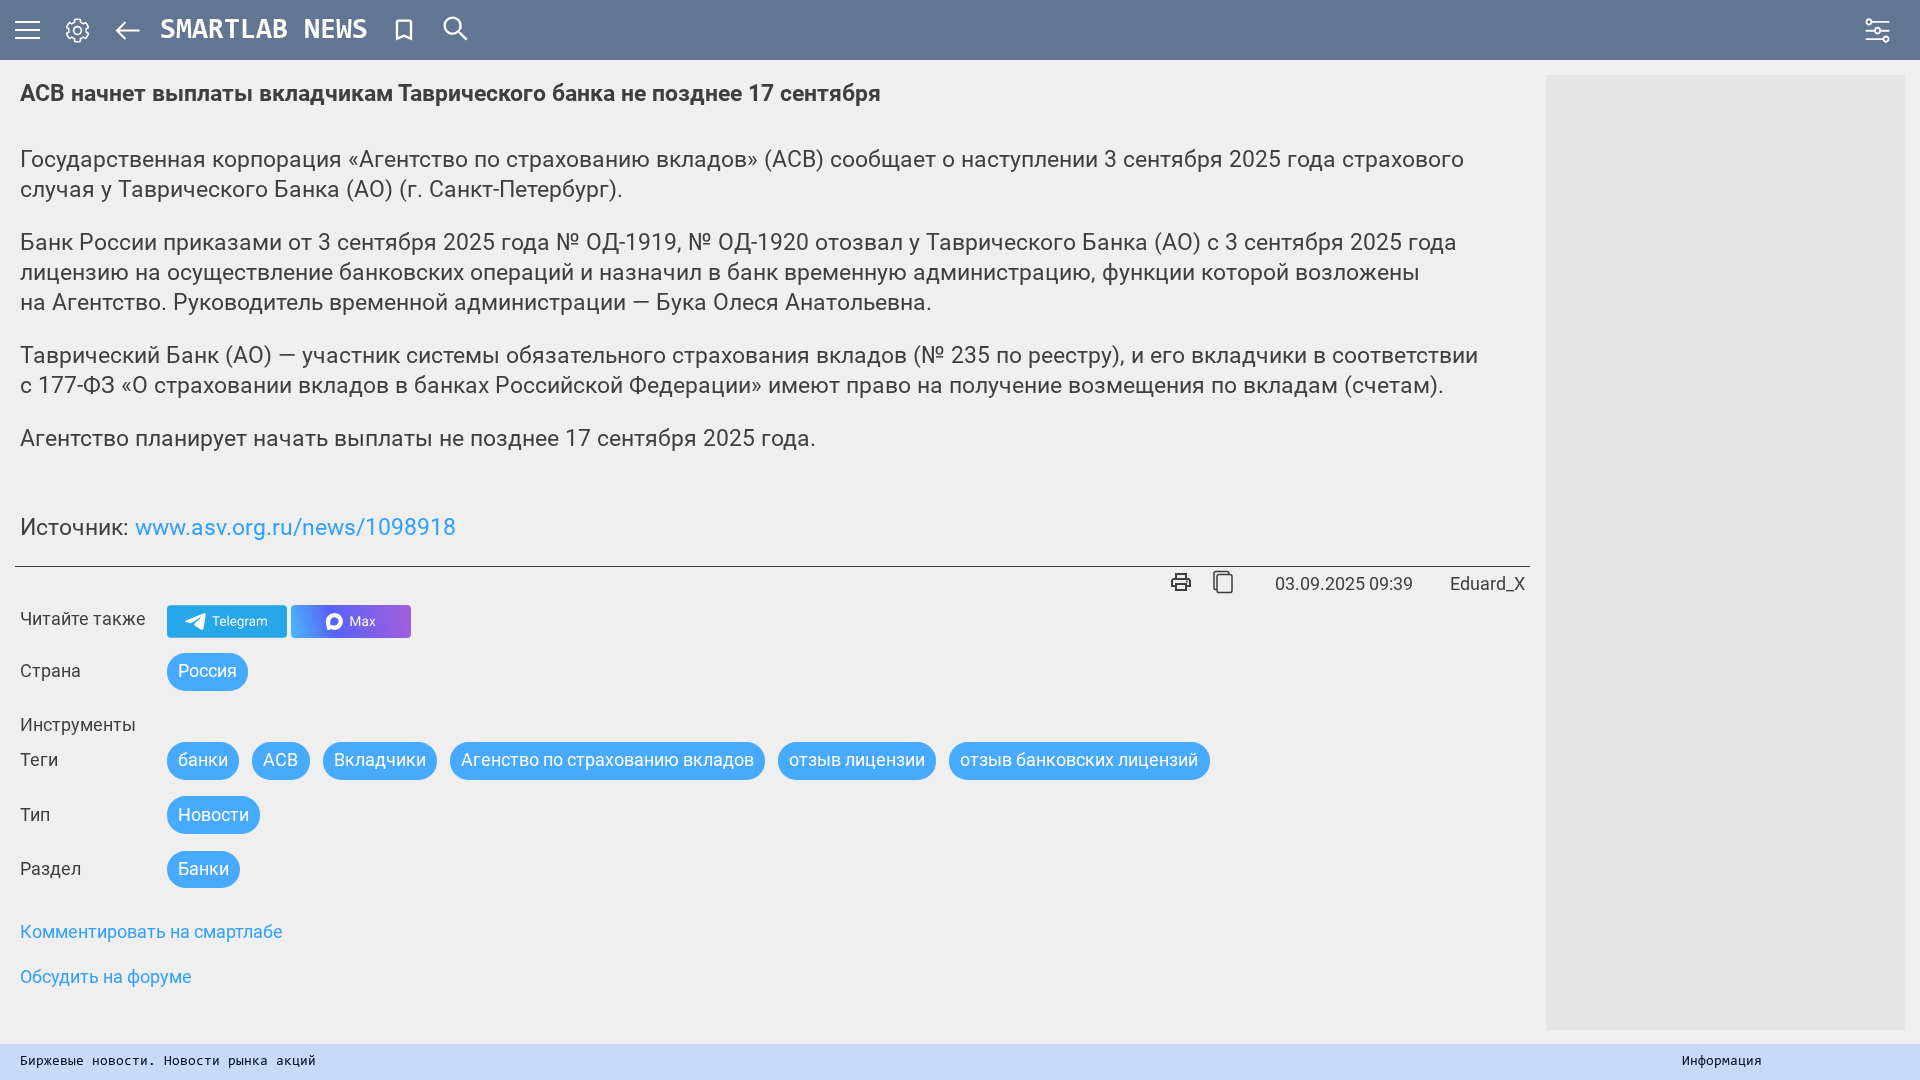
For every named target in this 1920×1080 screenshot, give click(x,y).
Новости (213, 814)
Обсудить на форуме (106, 977)
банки (203, 759)
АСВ (280, 759)
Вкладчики (380, 759)
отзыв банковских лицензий (1079, 759)
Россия (207, 670)
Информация (1722, 1062)
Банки (203, 868)
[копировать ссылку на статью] (1223, 584)
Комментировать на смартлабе (151, 932)
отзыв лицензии (857, 759)
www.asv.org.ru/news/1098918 (295, 527)
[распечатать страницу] (1181, 584)
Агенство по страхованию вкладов (607, 759)
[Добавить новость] (404, 30)
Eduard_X (1487, 583)
